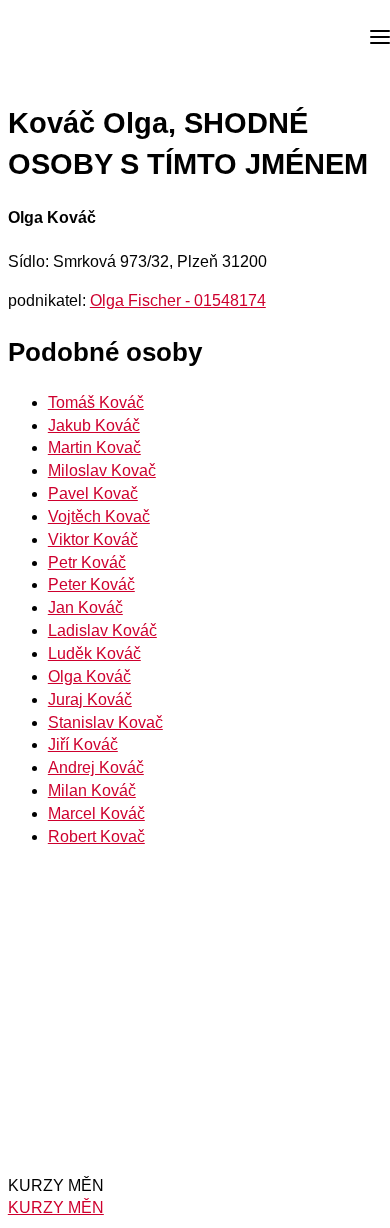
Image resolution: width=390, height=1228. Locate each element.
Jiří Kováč (83, 744)
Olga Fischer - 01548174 (178, 300)
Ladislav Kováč (102, 630)
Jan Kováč (85, 607)
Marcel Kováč (96, 813)
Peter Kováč (91, 584)
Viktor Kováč (93, 539)
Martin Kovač (94, 447)
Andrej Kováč (96, 767)
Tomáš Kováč (96, 402)
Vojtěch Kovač (99, 516)
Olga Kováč (89, 676)
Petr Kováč (87, 562)
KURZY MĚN (56, 1207)
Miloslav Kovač (102, 470)
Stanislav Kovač (105, 722)
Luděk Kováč (94, 653)
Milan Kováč (92, 790)
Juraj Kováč (90, 699)
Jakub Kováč (94, 425)
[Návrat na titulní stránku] (90, 38)
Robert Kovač (96, 836)
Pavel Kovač (93, 493)
